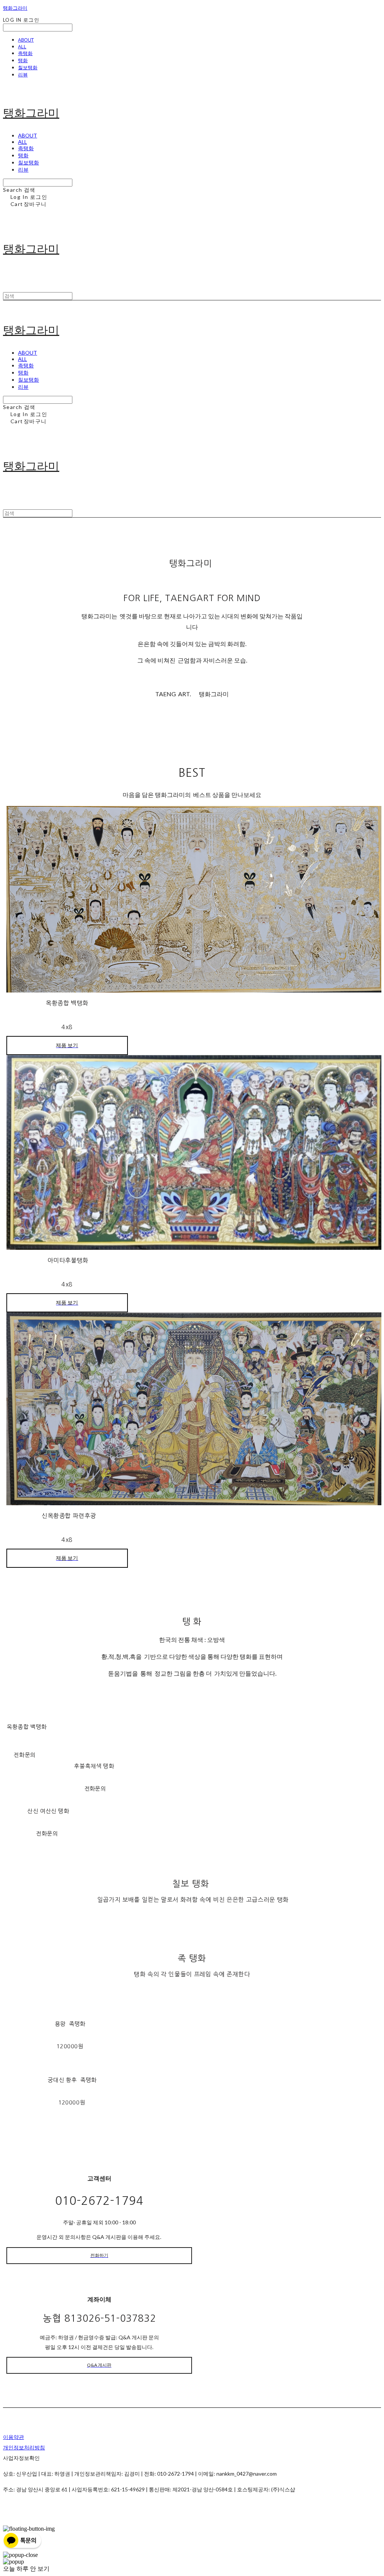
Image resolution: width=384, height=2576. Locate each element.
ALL (22, 46)
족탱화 (25, 53)
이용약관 (13, 2437)
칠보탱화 (28, 67)
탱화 (23, 60)
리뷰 (23, 75)
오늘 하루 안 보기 (26, 2569)
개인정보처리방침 (24, 2447)
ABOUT (26, 40)
